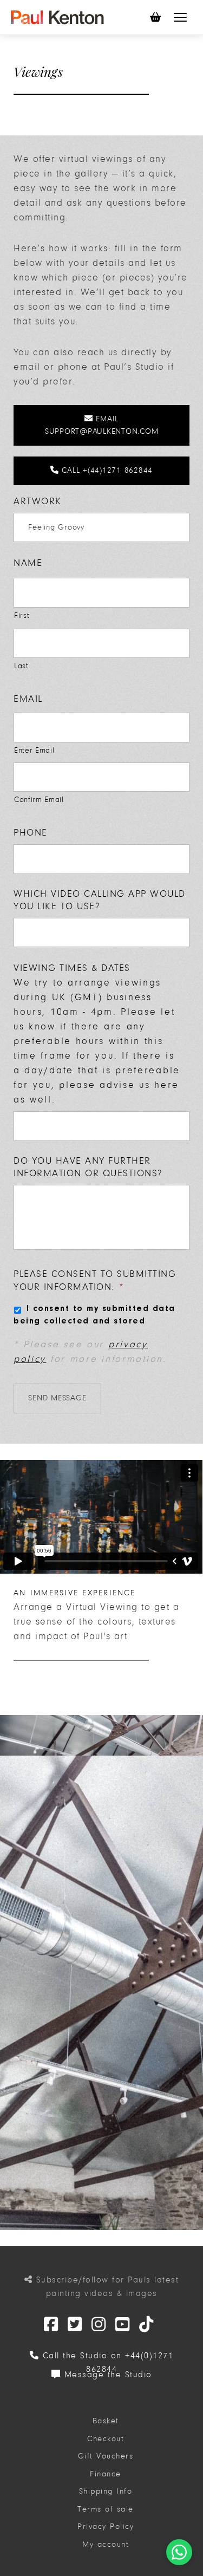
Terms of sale (106, 2509)
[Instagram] (99, 2325)
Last (21, 666)
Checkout (106, 2439)
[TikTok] (147, 2325)
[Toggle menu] (180, 17)
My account (106, 2544)
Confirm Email (39, 800)
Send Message (57, 1398)
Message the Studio (106, 2375)
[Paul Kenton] (57, 17)
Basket (106, 2421)
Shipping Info (106, 2491)
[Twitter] (51, 2325)
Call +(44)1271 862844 (106, 470)
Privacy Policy (106, 2526)
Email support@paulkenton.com (102, 425)
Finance (106, 2474)
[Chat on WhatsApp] (179, 2552)
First (22, 615)
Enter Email (34, 750)
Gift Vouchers (106, 2456)
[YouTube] (123, 2325)
